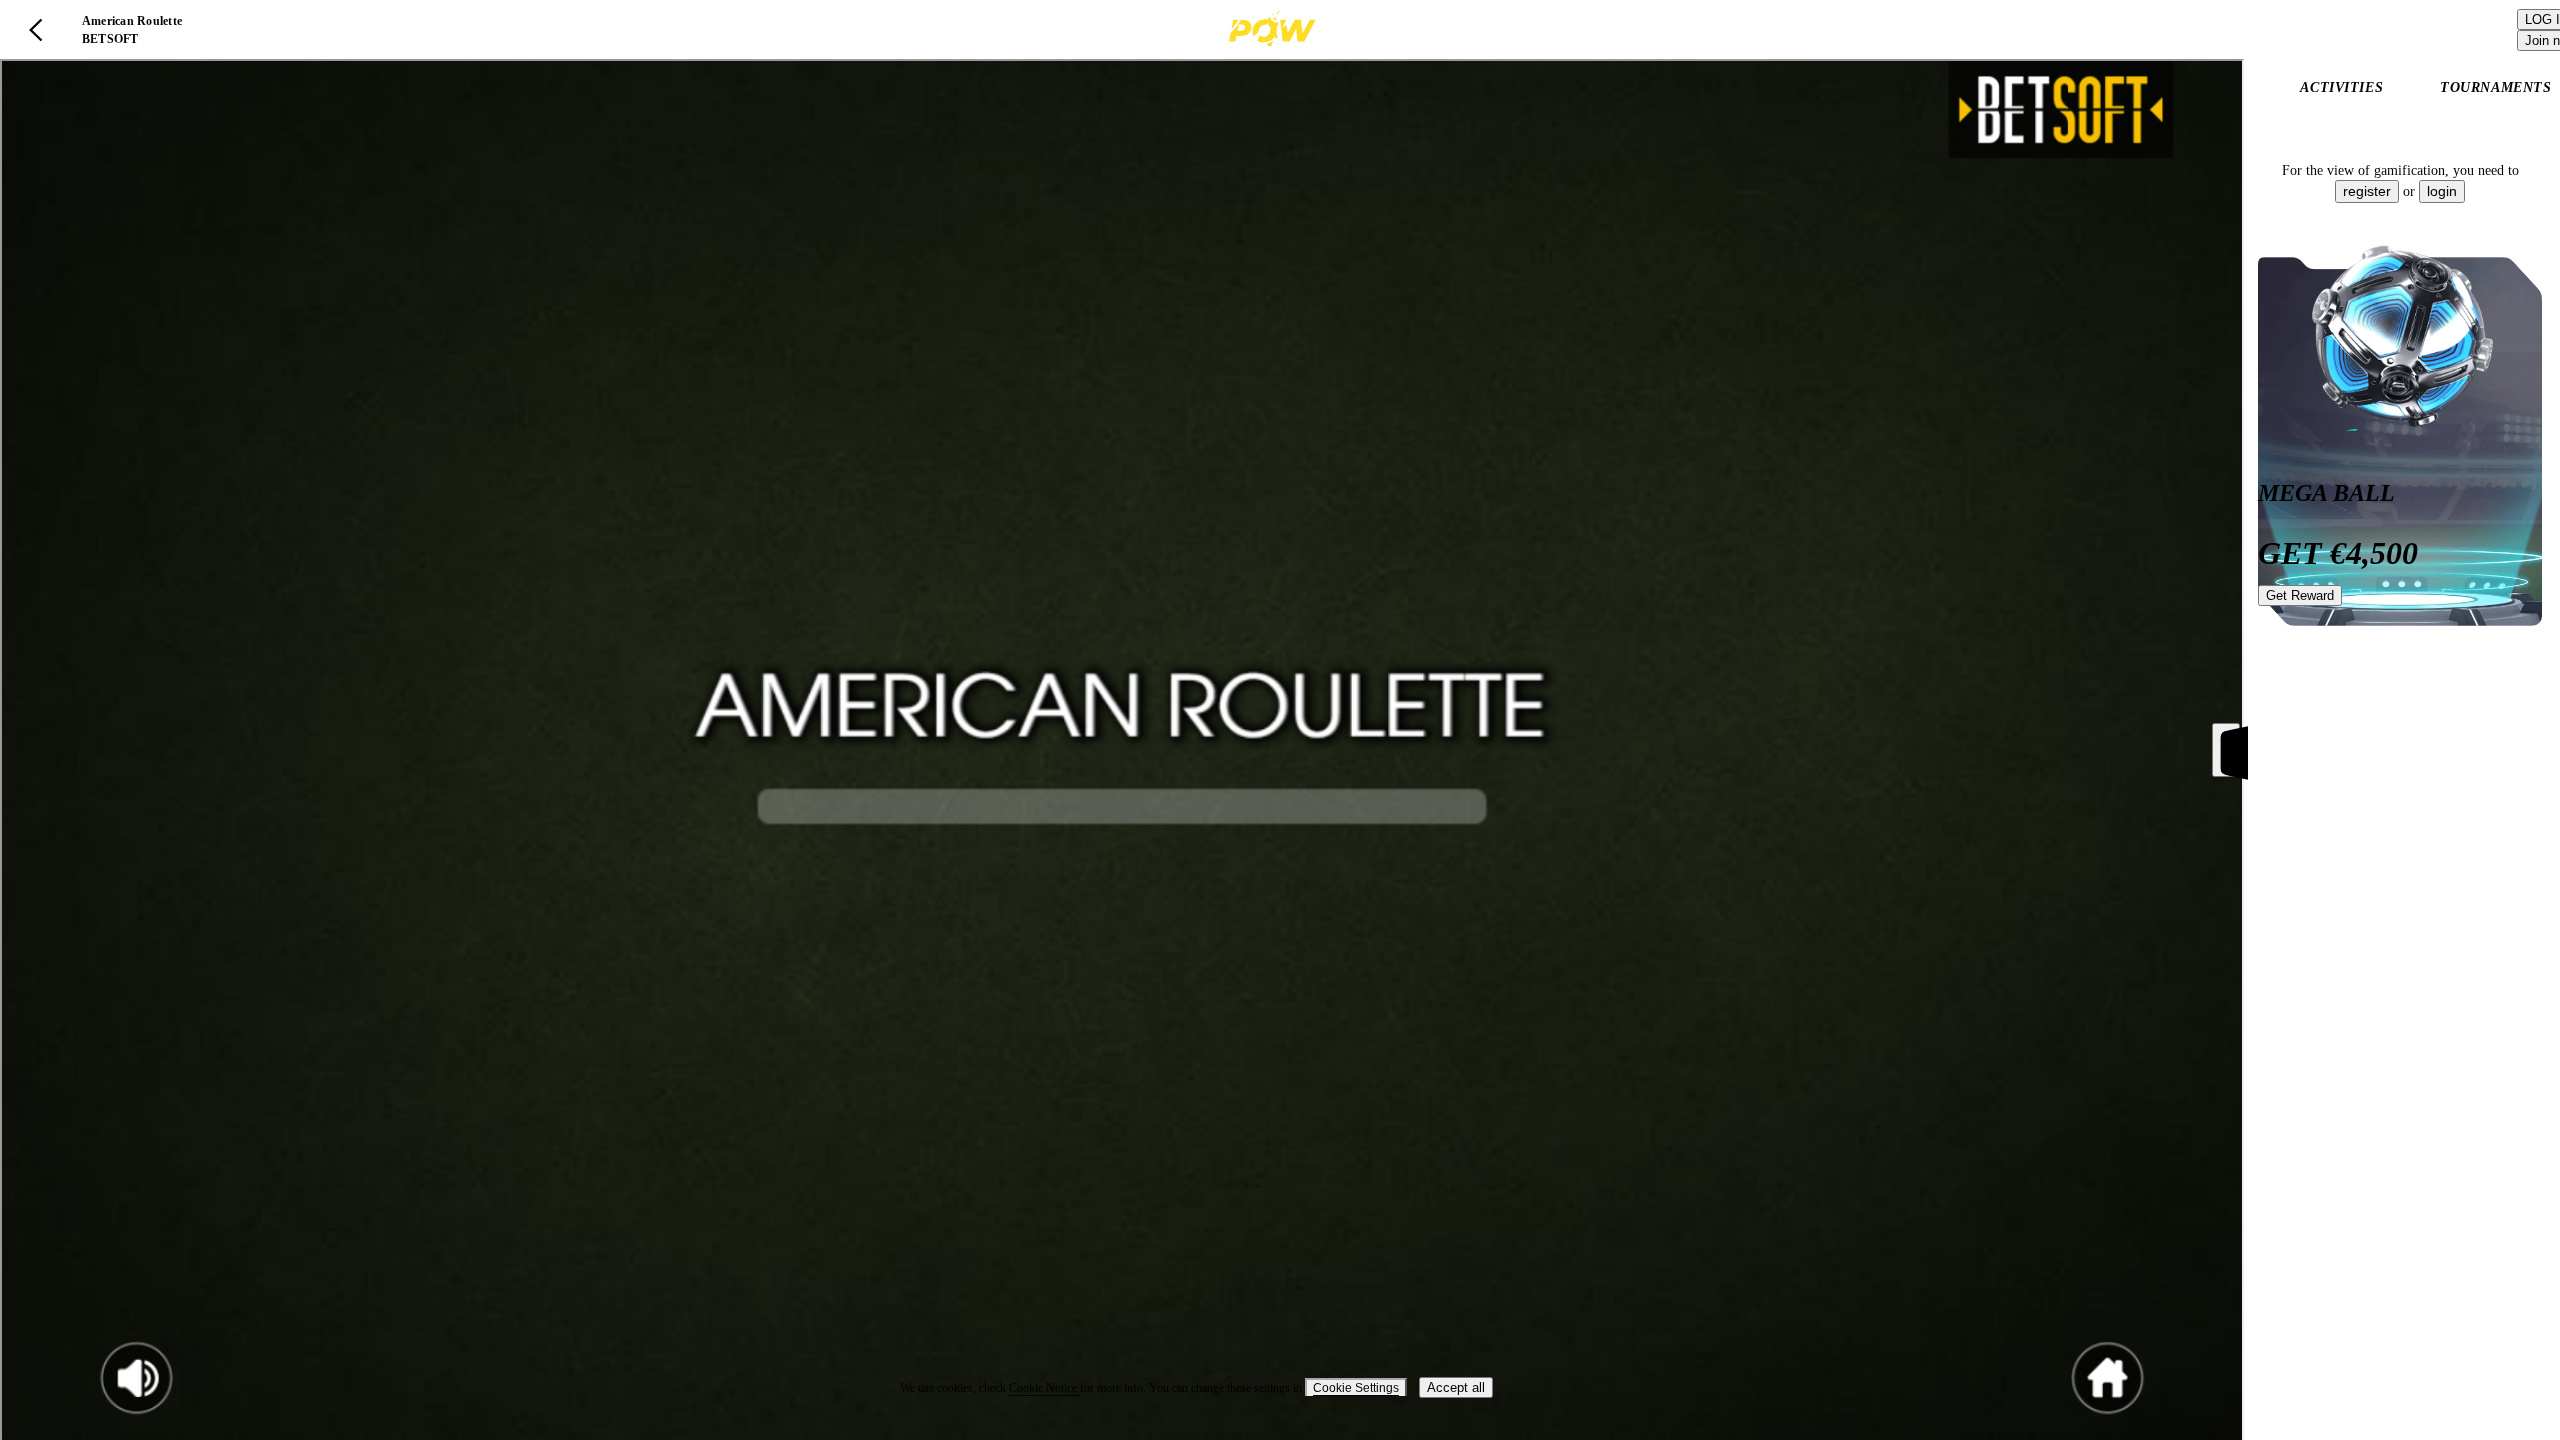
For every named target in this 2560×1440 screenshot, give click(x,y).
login (2442, 191)
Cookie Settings (1356, 1388)
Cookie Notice (1044, 1388)
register (2367, 191)
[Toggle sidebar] (2226, 750)
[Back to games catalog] (36, 30)
